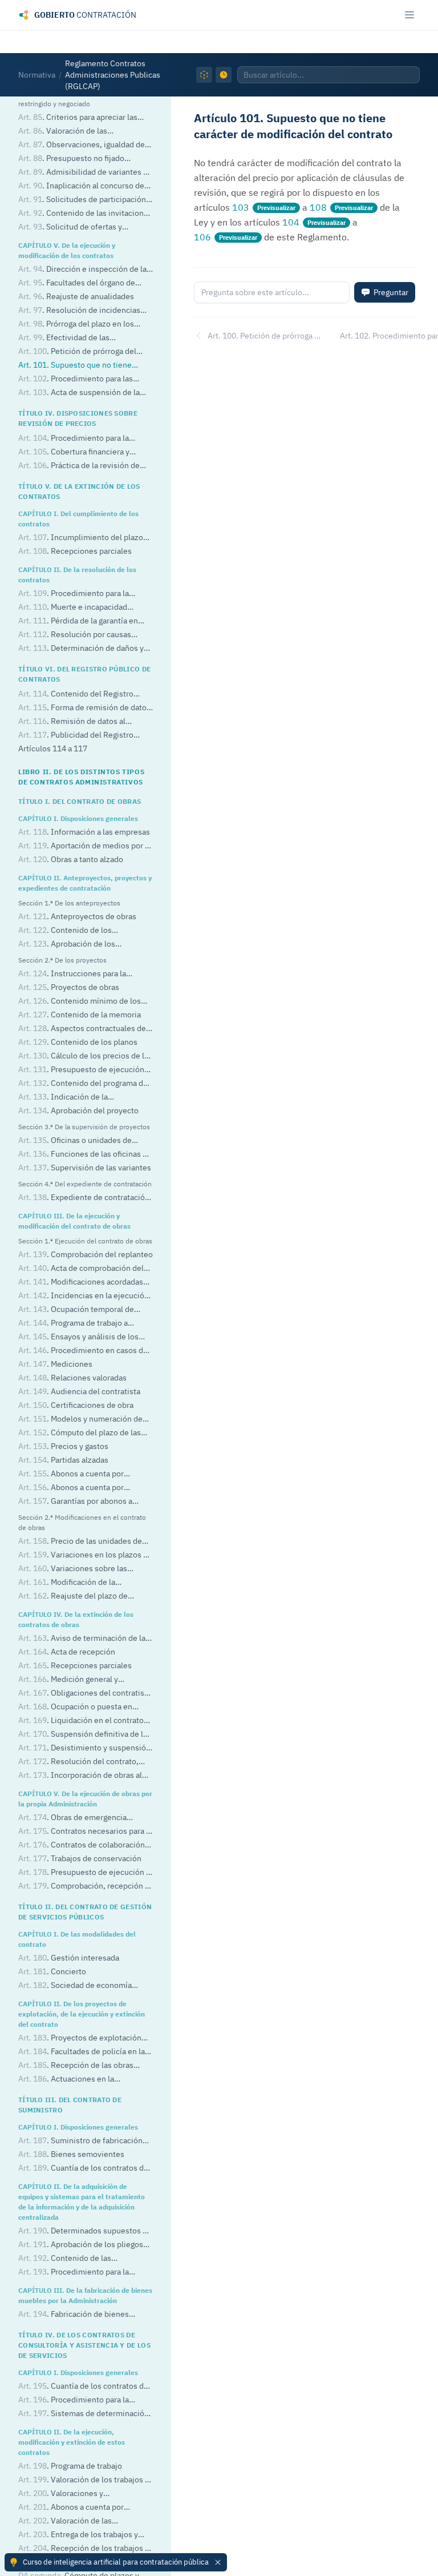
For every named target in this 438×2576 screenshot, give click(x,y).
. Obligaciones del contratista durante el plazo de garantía (85, 1694)
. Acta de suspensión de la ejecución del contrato (79, 393)
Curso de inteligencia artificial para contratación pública (116, 2562)
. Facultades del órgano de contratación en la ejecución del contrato (77, 283)
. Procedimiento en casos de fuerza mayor (83, 1351)
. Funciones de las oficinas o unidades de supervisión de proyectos (83, 1155)
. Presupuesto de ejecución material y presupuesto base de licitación (81, 1070)
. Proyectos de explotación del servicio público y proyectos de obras (80, 2038)
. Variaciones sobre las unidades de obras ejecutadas (73, 1569)
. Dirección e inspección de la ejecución (82, 270)
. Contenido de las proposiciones (65, 2259)
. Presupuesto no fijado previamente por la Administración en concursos (86, 159)
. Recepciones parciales (75, 551)
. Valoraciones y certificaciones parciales (62, 2494)
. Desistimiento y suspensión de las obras (84, 1748)
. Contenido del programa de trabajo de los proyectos (83, 1084)
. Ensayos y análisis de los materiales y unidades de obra (78, 1337)
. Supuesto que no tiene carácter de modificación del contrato (85, 366)
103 (241, 207)
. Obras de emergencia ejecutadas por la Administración (77, 1818)
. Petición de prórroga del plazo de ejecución (77, 352)
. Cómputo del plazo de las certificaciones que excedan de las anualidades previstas (80, 1433)
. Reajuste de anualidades (76, 296)
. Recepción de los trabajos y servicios (84, 2549)
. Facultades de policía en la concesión (82, 2052)
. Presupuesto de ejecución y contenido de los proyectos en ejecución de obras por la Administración (84, 1873)
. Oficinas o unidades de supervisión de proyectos (75, 1141)
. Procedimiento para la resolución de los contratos (74, 594)
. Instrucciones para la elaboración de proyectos (72, 974)
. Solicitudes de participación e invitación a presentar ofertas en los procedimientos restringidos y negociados (85, 200)
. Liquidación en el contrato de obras (81, 1721)
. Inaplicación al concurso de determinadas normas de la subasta (82, 186)
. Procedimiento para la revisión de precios (74, 439)
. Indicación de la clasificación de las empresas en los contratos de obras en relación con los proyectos (82, 1098)
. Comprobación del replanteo (86, 1254)
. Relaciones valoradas (72, 1378)
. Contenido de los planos (78, 1042)
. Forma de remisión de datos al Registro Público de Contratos (84, 708)
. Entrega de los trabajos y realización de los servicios (78, 2535)
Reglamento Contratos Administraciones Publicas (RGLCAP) (113, 75)
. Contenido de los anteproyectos (65, 931)
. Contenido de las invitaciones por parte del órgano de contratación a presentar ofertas (85, 214)
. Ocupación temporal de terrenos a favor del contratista (76, 1310)
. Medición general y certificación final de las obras (71, 1680)
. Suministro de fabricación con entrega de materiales (80, 2141)
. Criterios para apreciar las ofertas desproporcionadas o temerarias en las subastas (78, 118)
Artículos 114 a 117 (53, 748)
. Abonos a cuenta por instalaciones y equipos (71, 1488)
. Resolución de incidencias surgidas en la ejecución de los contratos (79, 311)
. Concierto (52, 1971)
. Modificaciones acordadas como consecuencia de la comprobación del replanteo (81, 1283)
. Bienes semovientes (71, 2154)
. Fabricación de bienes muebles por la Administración (74, 2315)
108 (318, 207)
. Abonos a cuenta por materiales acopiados (71, 1474)
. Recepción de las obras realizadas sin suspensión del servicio (76, 2066)
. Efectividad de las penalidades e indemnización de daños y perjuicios (76, 338)
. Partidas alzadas (63, 1460)
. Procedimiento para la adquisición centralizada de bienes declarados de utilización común (80, 2273)
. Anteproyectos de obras (77, 916)
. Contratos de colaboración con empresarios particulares (82, 1846)
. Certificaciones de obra (76, 1405)
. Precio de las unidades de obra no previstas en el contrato (80, 1542)
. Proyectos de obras (69, 987)
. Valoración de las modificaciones (65, 2521)
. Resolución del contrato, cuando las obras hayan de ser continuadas (78, 1762)
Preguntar (391, 292)
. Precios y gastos (63, 1446)
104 (291, 222)
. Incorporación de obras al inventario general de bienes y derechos (80, 1776)
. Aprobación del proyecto (78, 1110)
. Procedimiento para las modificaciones (76, 379)
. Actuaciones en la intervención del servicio (66, 2080)
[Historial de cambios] (224, 75)
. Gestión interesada (69, 1958)
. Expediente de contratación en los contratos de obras (84, 1198)
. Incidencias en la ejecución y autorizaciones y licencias (84, 1296)
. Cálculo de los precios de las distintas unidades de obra (85, 1056)
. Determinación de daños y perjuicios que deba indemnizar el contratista (81, 649)
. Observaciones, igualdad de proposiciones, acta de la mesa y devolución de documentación (82, 145)
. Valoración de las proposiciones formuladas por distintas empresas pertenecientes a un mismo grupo (84, 132)
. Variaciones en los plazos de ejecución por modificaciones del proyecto (85, 1555)
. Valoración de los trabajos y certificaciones (84, 2480)
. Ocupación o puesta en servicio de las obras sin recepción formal (80, 1707)
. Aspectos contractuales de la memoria (82, 1029)
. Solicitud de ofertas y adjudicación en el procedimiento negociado (78, 228)
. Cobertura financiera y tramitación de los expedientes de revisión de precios (79, 452)
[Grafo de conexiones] (204, 75)
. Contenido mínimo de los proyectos (80, 1002)
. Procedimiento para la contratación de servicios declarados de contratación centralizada (84, 2400)
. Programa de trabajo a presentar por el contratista (73, 1324)
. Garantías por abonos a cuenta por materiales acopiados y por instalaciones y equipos (79, 1502)
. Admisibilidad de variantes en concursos (85, 173)
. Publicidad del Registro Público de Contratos (76, 736)
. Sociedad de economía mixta (75, 1986)
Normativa (37, 75)
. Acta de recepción (67, 1652)
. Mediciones (55, 1364)
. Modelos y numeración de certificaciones (80, 1420)
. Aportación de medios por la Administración (85, 846)
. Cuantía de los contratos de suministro (83, 2169)
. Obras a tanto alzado (71, 859)
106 (202, 237)
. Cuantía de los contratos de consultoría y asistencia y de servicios (83, 2387)
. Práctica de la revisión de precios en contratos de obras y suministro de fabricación (79, 466)
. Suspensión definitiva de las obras (85, 1735)
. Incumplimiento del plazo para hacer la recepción (81, 538)
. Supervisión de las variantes (85, 1168)
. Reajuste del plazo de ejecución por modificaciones (73, 1597)
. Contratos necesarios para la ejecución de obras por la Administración (85, 1832)
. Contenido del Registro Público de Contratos (76, 695)
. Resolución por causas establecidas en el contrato (75, 635)
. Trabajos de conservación (80, 1858)
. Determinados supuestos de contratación (85, 2231)
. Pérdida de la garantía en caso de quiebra (78, 621)
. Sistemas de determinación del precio (84, 2414)
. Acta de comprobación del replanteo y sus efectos (81, 1269)
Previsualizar (276, 208)
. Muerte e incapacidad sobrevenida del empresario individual (73, 608)
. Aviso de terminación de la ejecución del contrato (82, 1639)
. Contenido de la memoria (80, 1015)
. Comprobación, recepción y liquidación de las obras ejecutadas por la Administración (84, 1887)
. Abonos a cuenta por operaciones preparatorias (71, 2508)
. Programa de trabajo (70, 2466)
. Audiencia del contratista (79, 1391)
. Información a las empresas (84, 832)
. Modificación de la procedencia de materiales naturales (84, 1583)
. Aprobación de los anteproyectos (67, 945)
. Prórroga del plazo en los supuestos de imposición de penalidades (76, 325)
